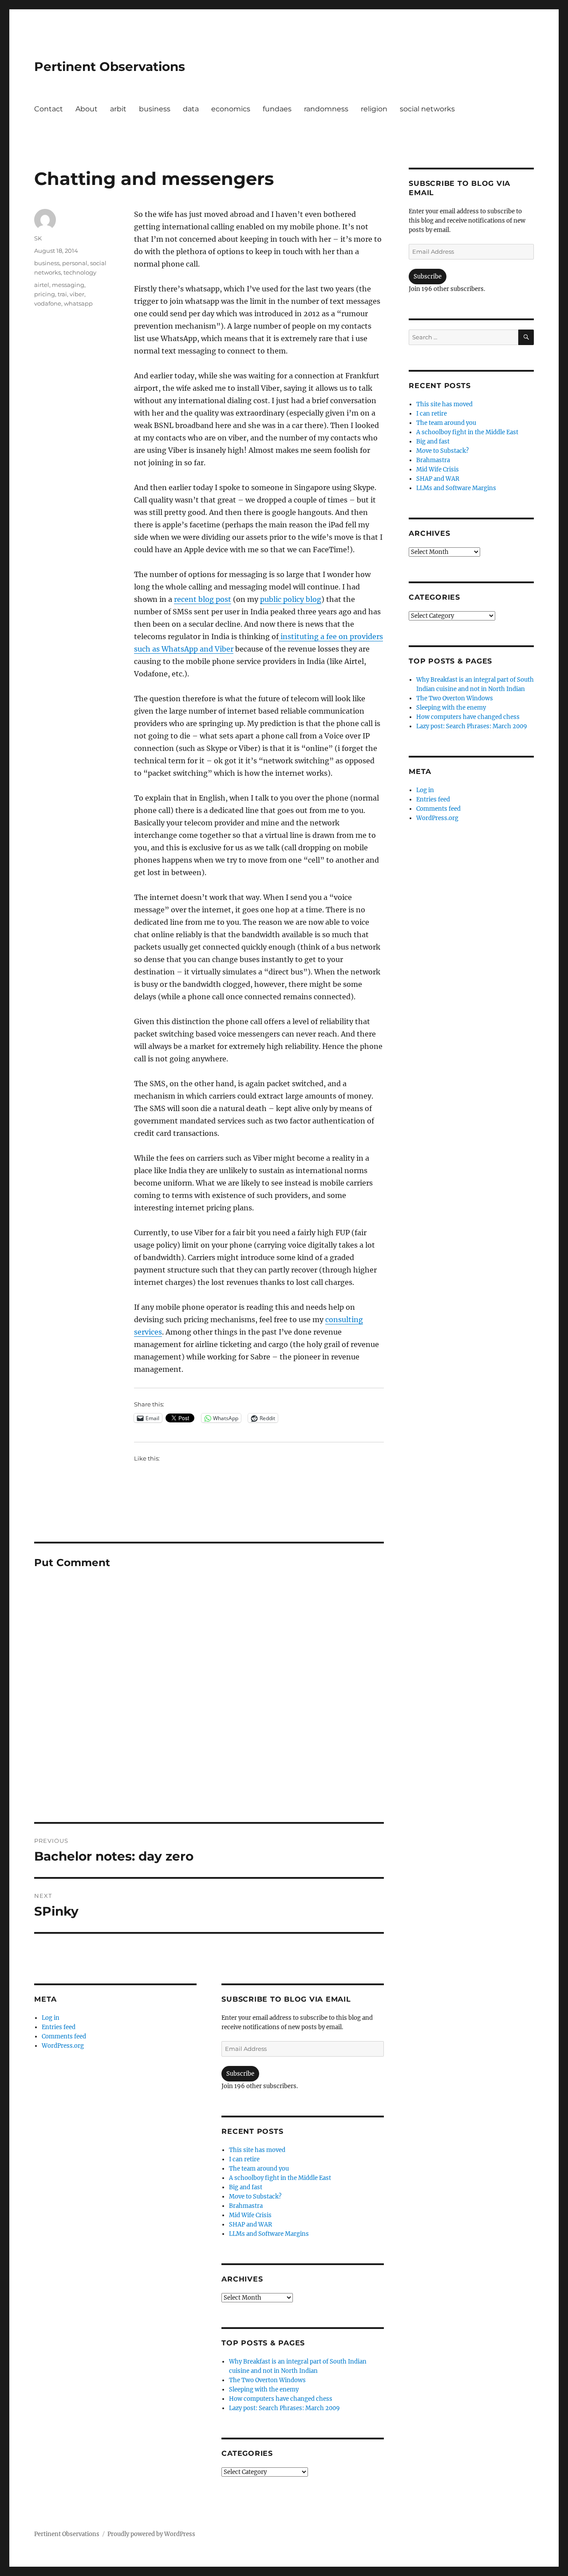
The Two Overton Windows (267, 2380)
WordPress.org (63, 2046)
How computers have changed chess (281, 2399)
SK (38, 238)
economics (231, 109)
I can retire (244, 2159)
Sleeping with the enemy (264, 2389)
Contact (49, 109)
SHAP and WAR (250, 2225)
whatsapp (78, 303)
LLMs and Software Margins (269, 2234)
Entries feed (59, 2027)
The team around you (259, 2169)
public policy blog (291, 599)
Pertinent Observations (110, 67)
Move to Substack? (255, 2197)
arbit (118, 109)
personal (75, 263)
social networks (427, 109)
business (155, 109)
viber (77, 294)
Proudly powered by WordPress (151, 2534)
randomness (326, 109)
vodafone (48, 303)
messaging (68, 285)
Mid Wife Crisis (250, 2215)
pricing (45, 294)
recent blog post (203, 599)
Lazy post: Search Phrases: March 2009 (284, 2408)
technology (80, 272)
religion (374, 109)
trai (62, 294)
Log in (51, 2018)
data (191, 109)
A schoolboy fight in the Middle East (280, 2178)
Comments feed (64, 2036)
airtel (42, 285)
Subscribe (240, 2074)
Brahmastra (246, 2206)
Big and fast (246, 2187)
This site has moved (257, 2150)
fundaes (277, 109)
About (87, 109)
